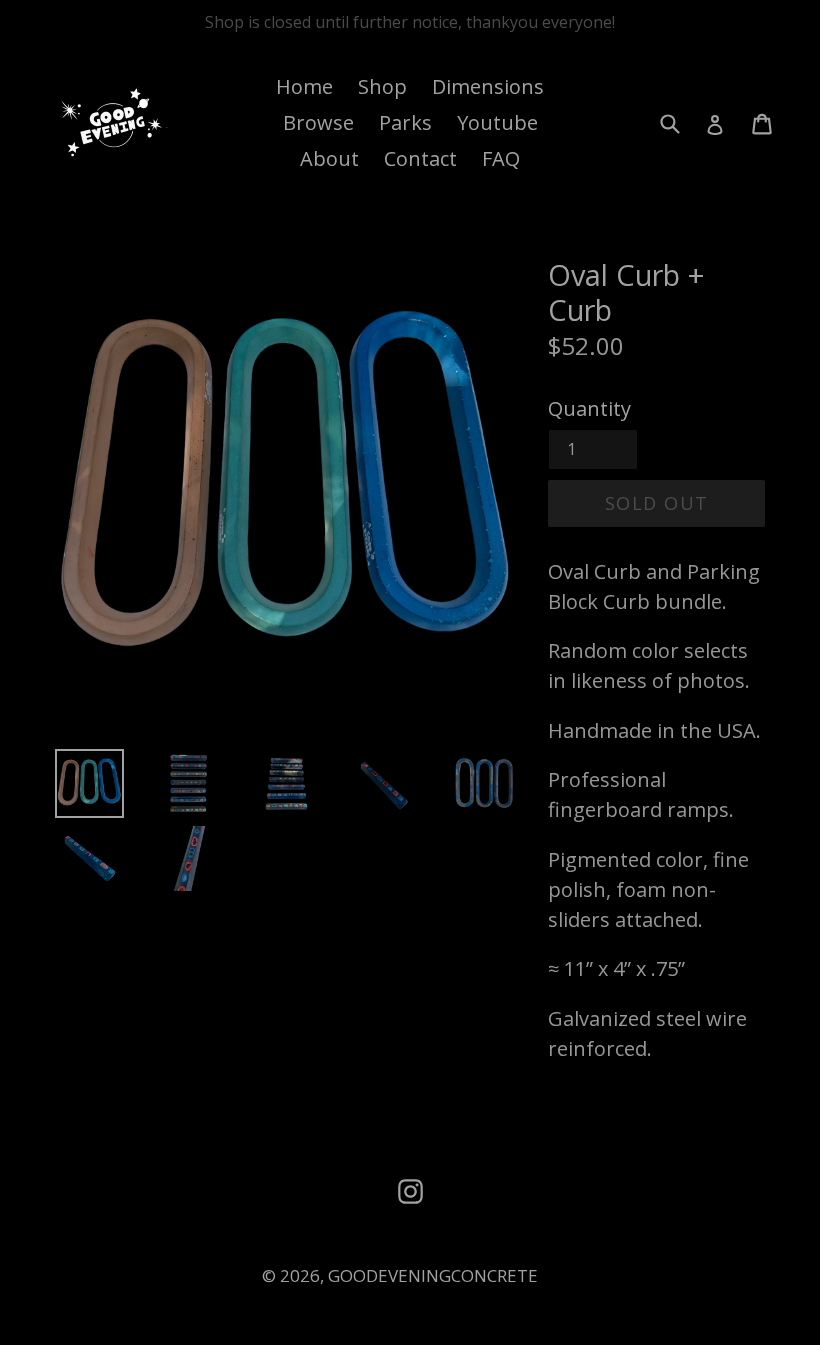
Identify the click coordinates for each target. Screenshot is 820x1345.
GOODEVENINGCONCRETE (433, 1275)
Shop (382, 86)
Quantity (589, 408)
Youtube (497, 122)
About (329, 158)
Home (304, 86)
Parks (405, 122)
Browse (318, 122)
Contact (420, 158)
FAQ (501, 158)
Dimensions (488, 86)
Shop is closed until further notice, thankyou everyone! (410, 22)
